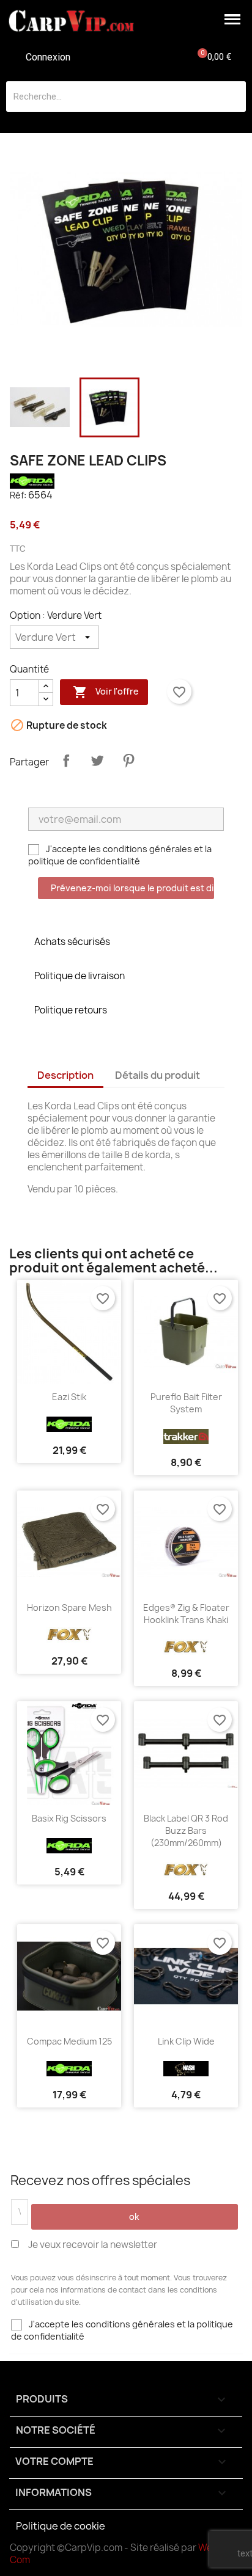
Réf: (18, 495)
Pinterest (128, 761)
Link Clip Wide (186, 2041)
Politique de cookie (61, 2526)
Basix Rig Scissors (69, 1818)
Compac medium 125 (69, 2041)
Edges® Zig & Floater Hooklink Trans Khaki (186, 1614)
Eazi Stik (69, 1397)
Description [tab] (65, 1075)
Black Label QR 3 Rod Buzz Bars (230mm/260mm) (186, 1830)
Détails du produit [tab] (157, 1075)
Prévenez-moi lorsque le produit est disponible (132, 888)
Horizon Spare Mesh (69, 1607)
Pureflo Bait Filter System (186, 1403)
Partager (66, 761)
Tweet (97, 761)
